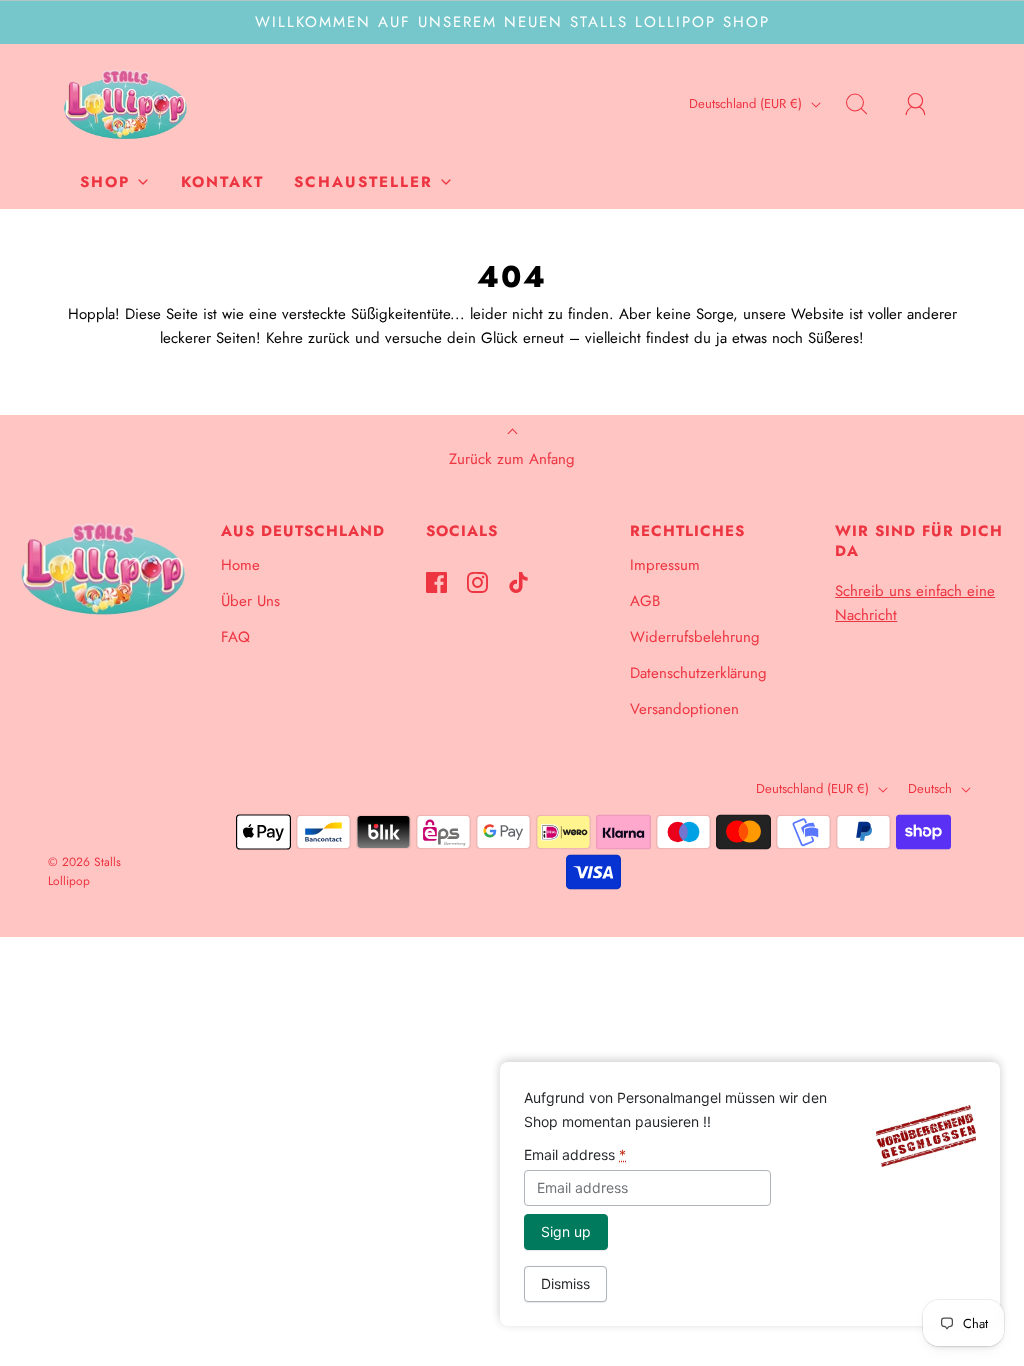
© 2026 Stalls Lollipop (84, 871)
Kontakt (222, 182)
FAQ (235, 637)
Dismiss (565, 1283)
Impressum (665, 565)
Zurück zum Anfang (512, 459)
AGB (645, 601)
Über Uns (250, 601)
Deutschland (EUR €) (747, 103)
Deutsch (932, 788)
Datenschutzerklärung (698, 673)
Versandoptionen (684, 709)
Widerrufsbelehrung (695, 637)
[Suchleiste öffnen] (868, 104)
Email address (575, 1154)
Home (240, 565)
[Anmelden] (927, 104)
